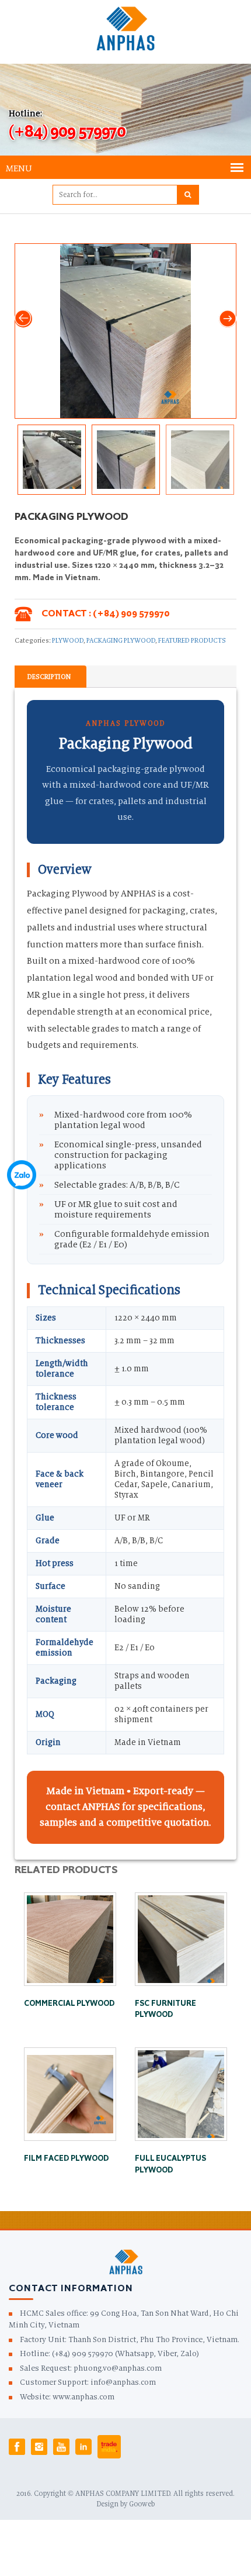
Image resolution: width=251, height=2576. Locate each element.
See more (70, 1897)
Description (49, 677)
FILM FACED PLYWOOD (66, 2159)
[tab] (49, 677)
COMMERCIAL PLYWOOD (69, 2004)
